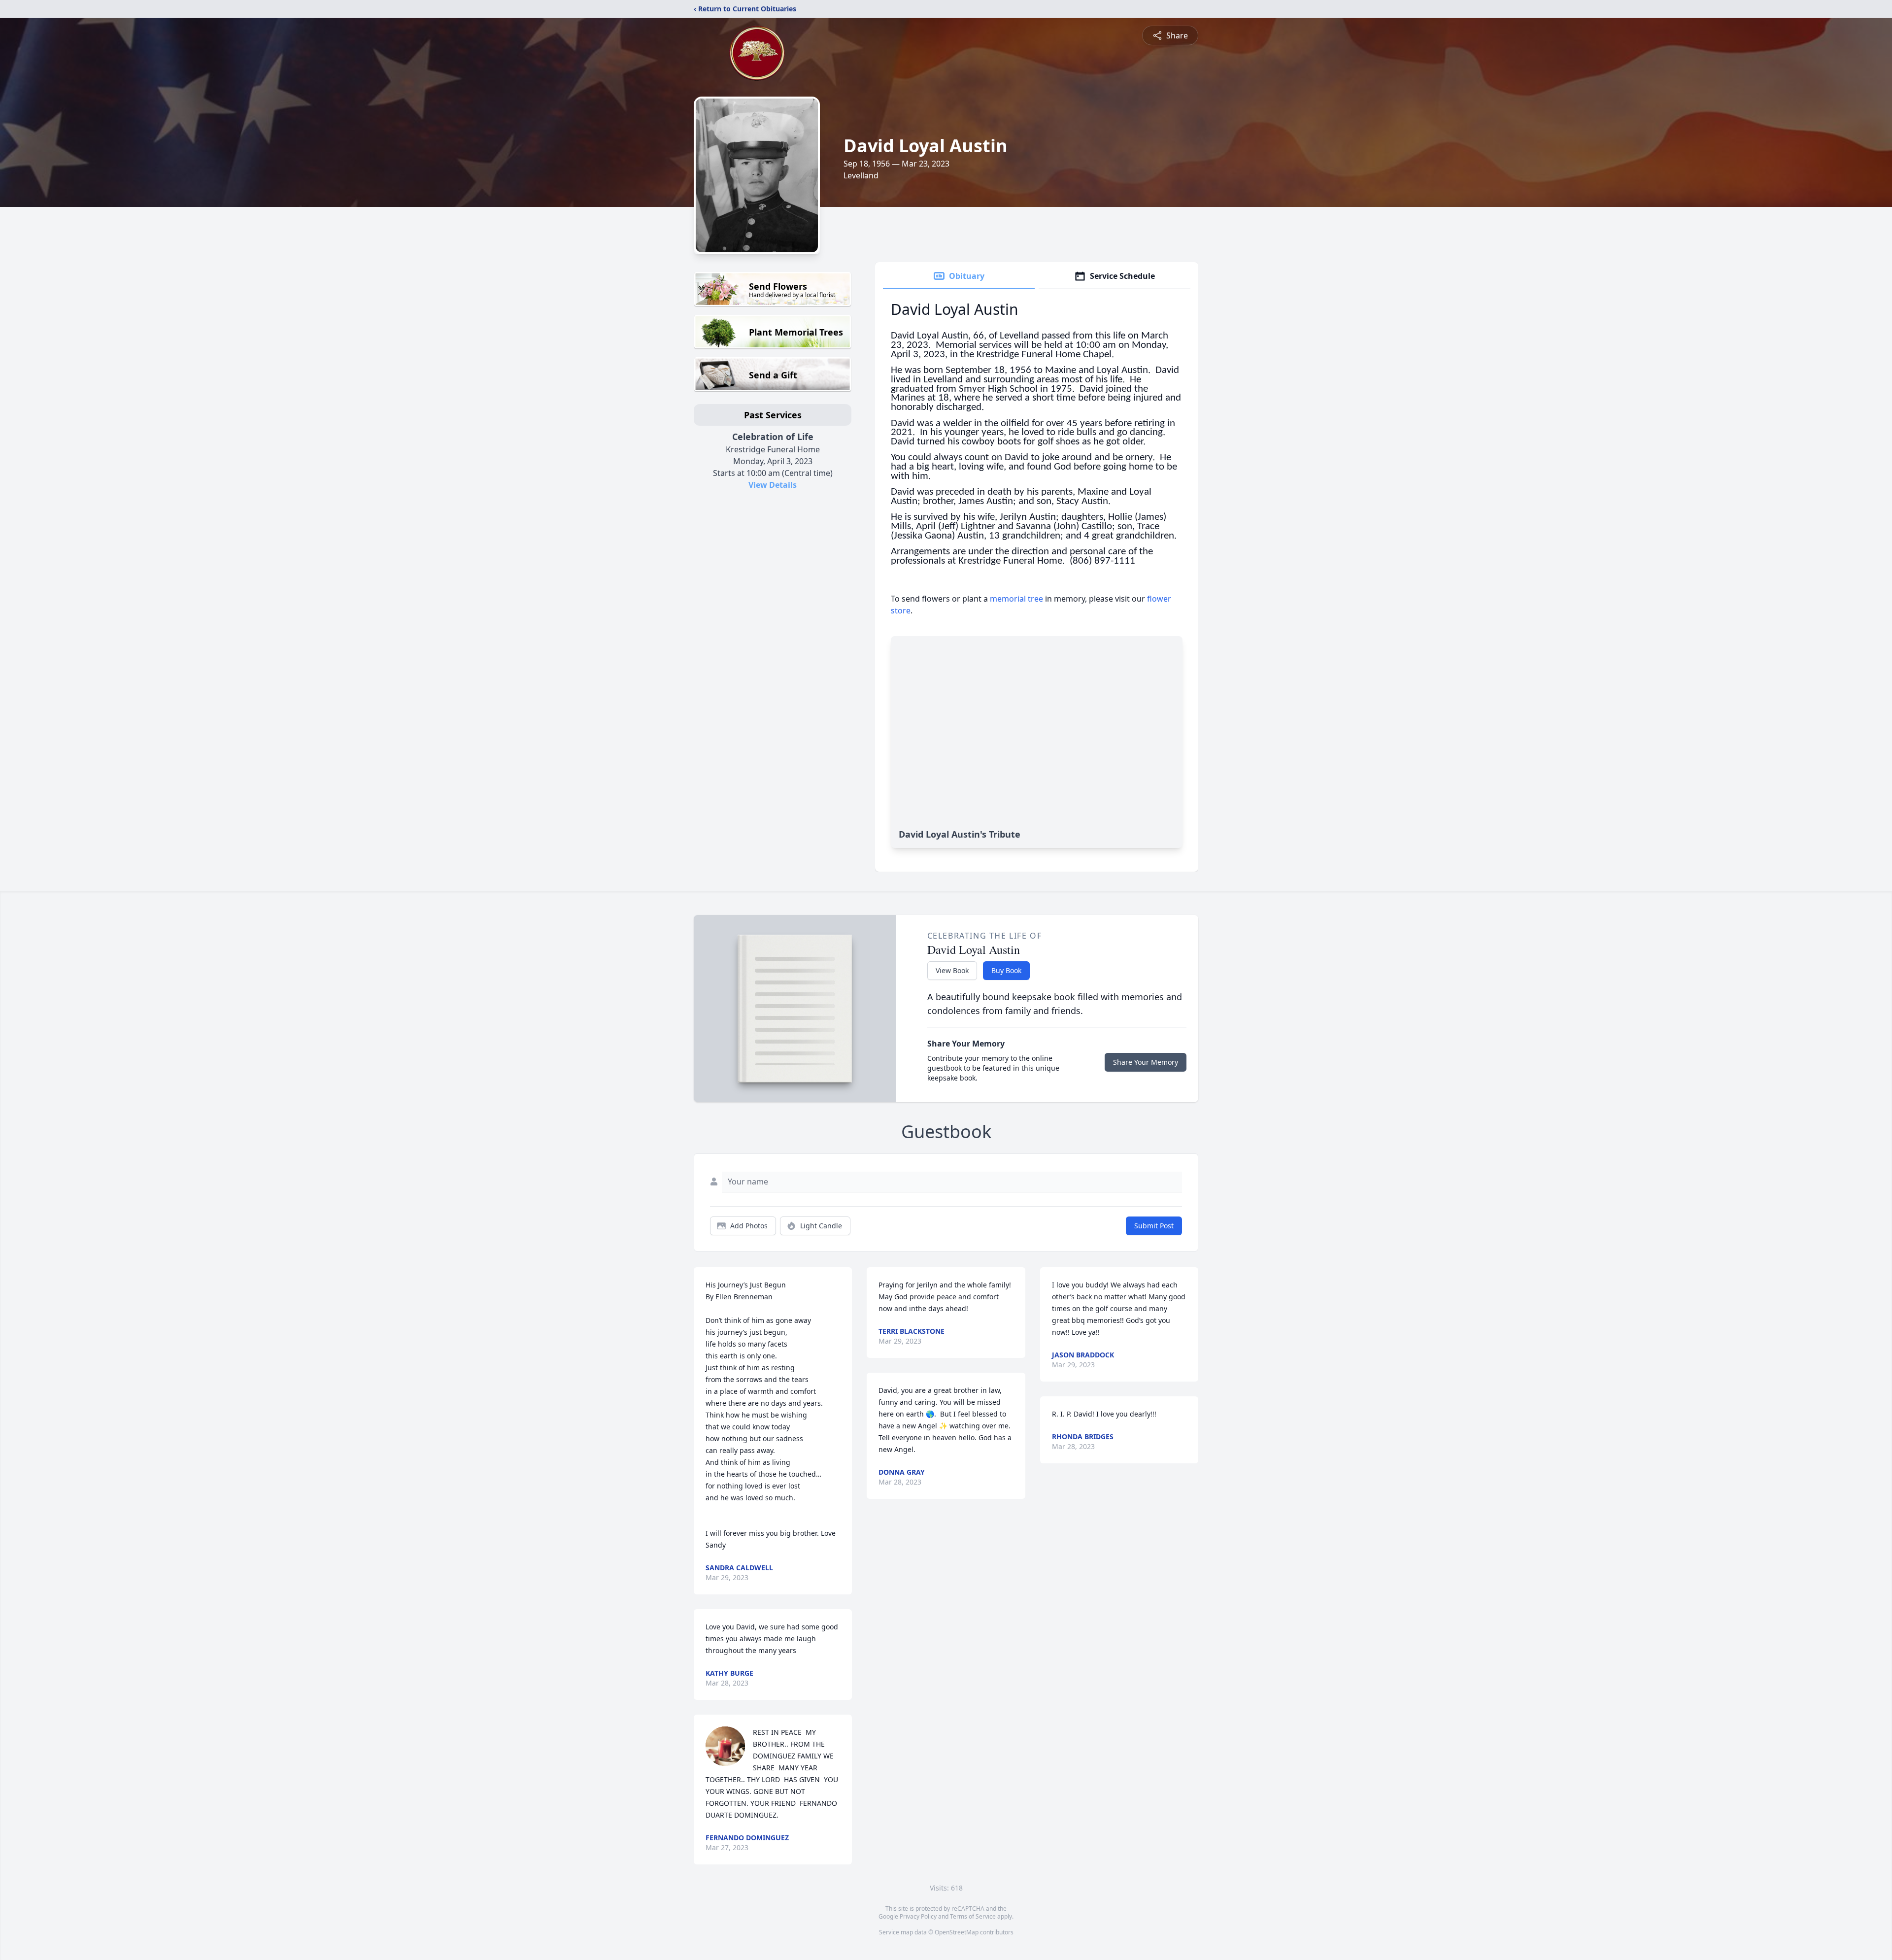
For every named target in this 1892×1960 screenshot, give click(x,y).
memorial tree (1016, 599)
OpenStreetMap (957, 1932)
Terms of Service (973, 1916)
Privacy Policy (918, 1916)
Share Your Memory (1146, 1062)
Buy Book (1006, 970)
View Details (773, 485)
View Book (952, 970)
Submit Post (1154, 1226)
